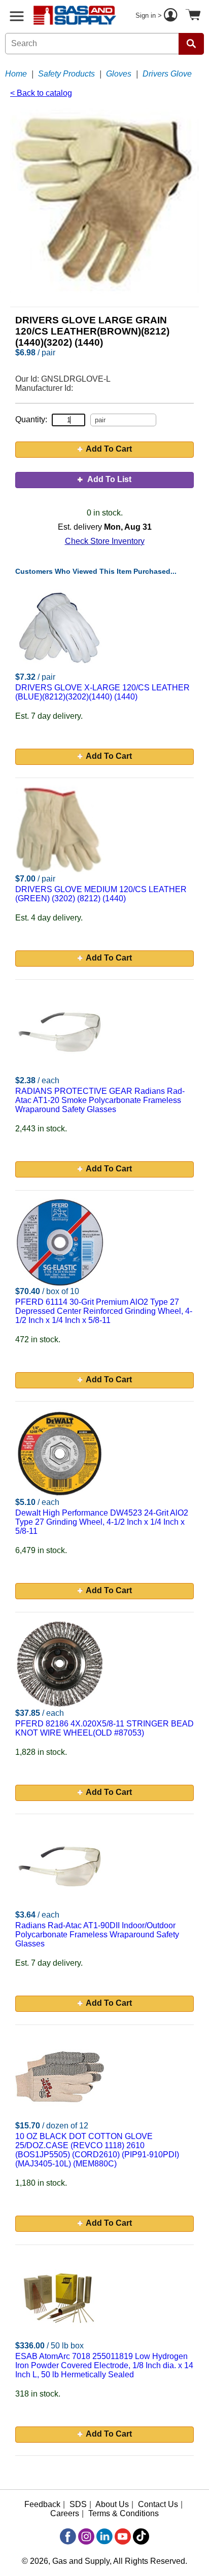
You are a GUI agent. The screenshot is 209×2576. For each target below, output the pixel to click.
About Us (112, 2504)
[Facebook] (68, 2536)
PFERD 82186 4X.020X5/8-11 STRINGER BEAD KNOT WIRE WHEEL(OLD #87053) (104, 1728)
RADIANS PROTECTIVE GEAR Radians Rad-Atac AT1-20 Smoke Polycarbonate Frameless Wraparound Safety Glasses (100, 1100)
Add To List (109, 479)
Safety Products (66, 74)
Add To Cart (109, 449)
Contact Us (158, 2504)
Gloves (119, 74)
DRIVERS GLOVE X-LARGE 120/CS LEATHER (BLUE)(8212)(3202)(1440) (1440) (102, 692)
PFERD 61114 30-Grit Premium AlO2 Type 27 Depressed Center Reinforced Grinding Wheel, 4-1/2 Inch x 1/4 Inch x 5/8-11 (104, 1311)
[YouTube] (123, 2536)
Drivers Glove (167, 74)
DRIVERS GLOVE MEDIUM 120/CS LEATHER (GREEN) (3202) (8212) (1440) (101, 894)
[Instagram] (86, 2536)
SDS (78, 2504)
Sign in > (150, 15)
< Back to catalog (41, 93)
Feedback (42, 2504)
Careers (65, 2513)
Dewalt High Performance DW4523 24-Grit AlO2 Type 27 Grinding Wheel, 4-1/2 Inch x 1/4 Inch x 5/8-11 (102, 1522)
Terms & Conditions (124, 2513)
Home (16, 74)
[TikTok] (141, 2536)
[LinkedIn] (104, 2536)
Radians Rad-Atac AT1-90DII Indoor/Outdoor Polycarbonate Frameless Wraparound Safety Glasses (97, 1935)
